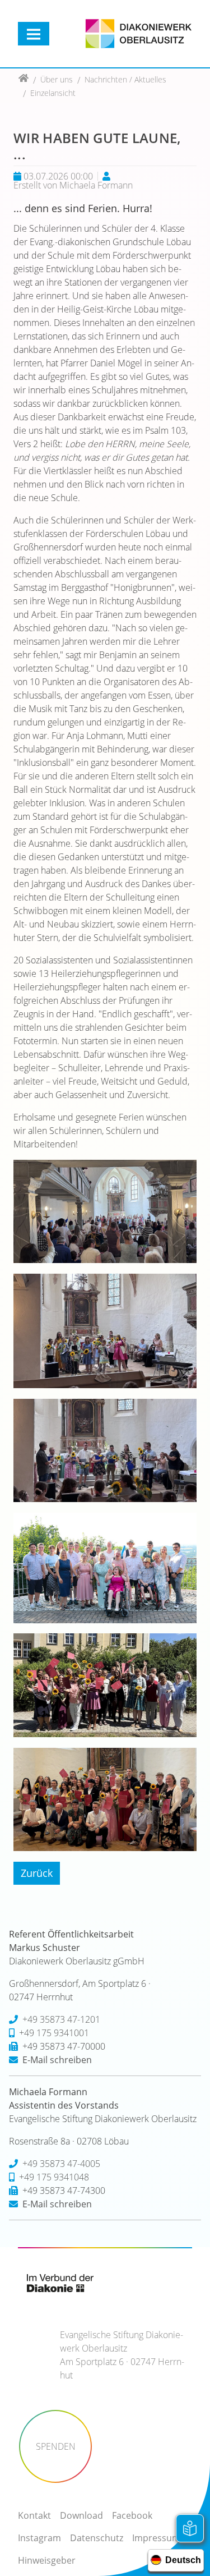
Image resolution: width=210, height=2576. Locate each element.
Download (81, 2515)
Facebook (132, 2515)
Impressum (156, 2538)
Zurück (37, 1873)
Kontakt (34, 2515)
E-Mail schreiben (57, 2060)
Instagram (39, 2538)
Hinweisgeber (47, 2560)
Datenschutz (97, 2538)
